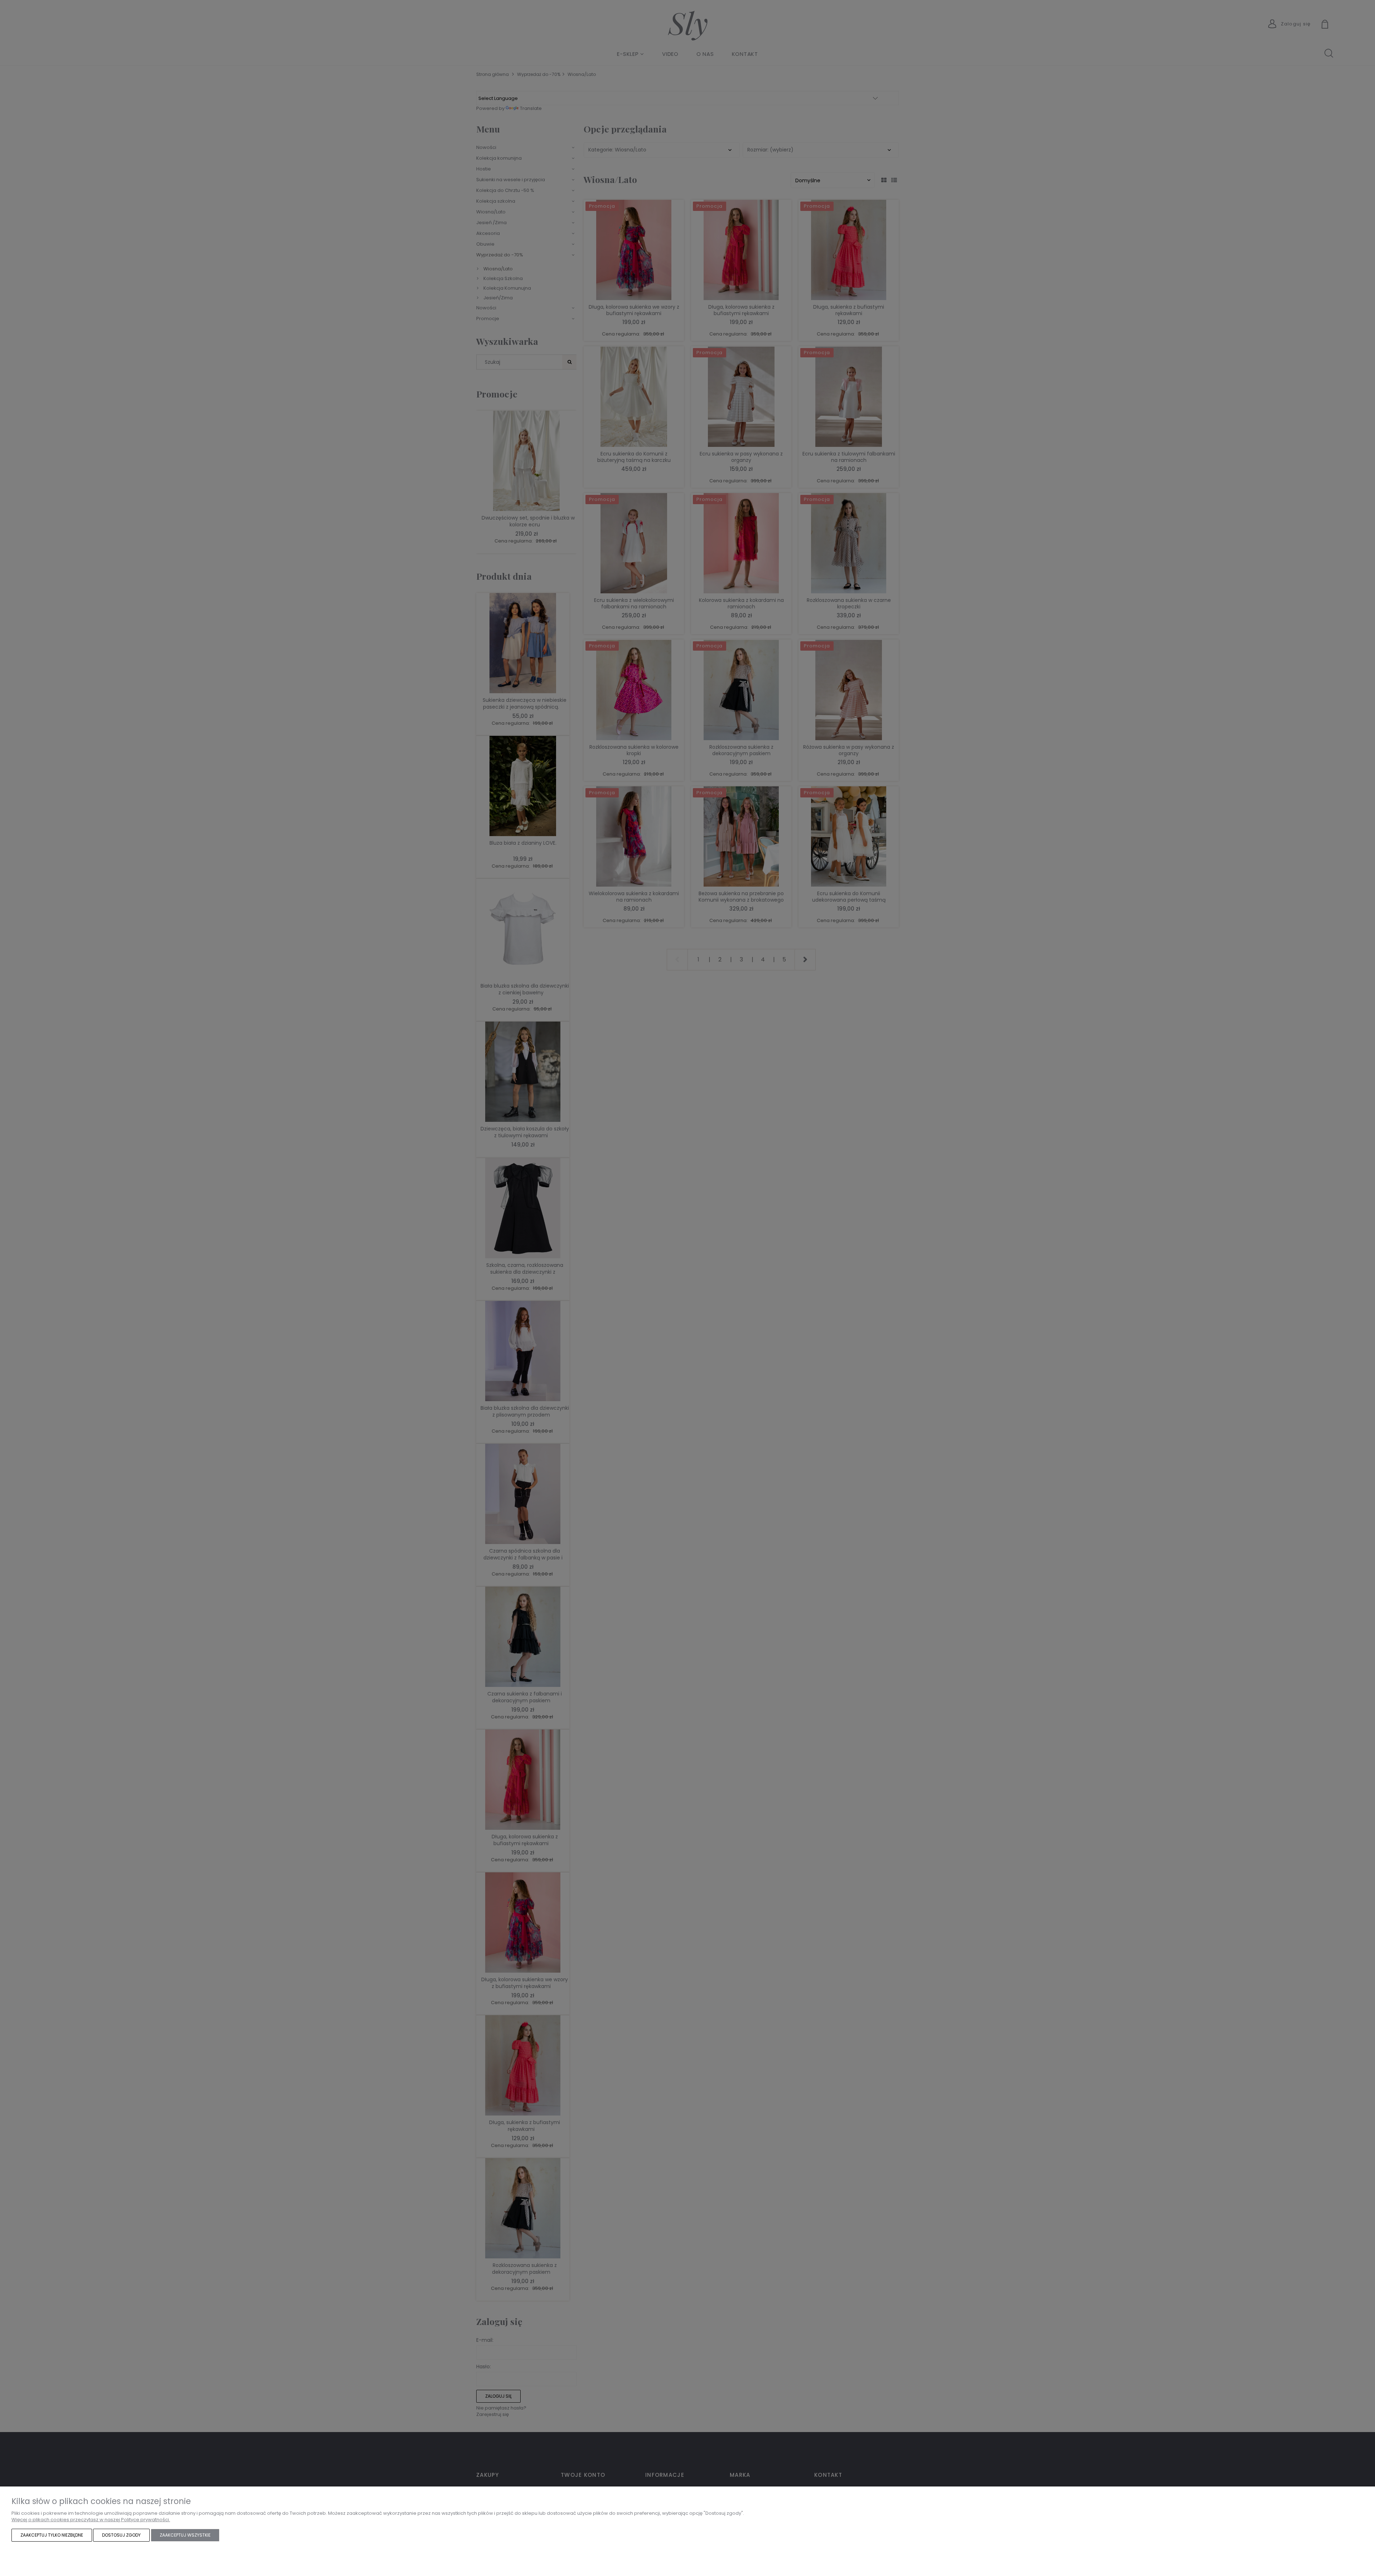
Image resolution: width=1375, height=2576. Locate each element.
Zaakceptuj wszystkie (185, 2535)
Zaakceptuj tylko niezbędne (52, 2535)
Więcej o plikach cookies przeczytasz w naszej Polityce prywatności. (91, 2520)
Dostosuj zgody (121, 2535)
